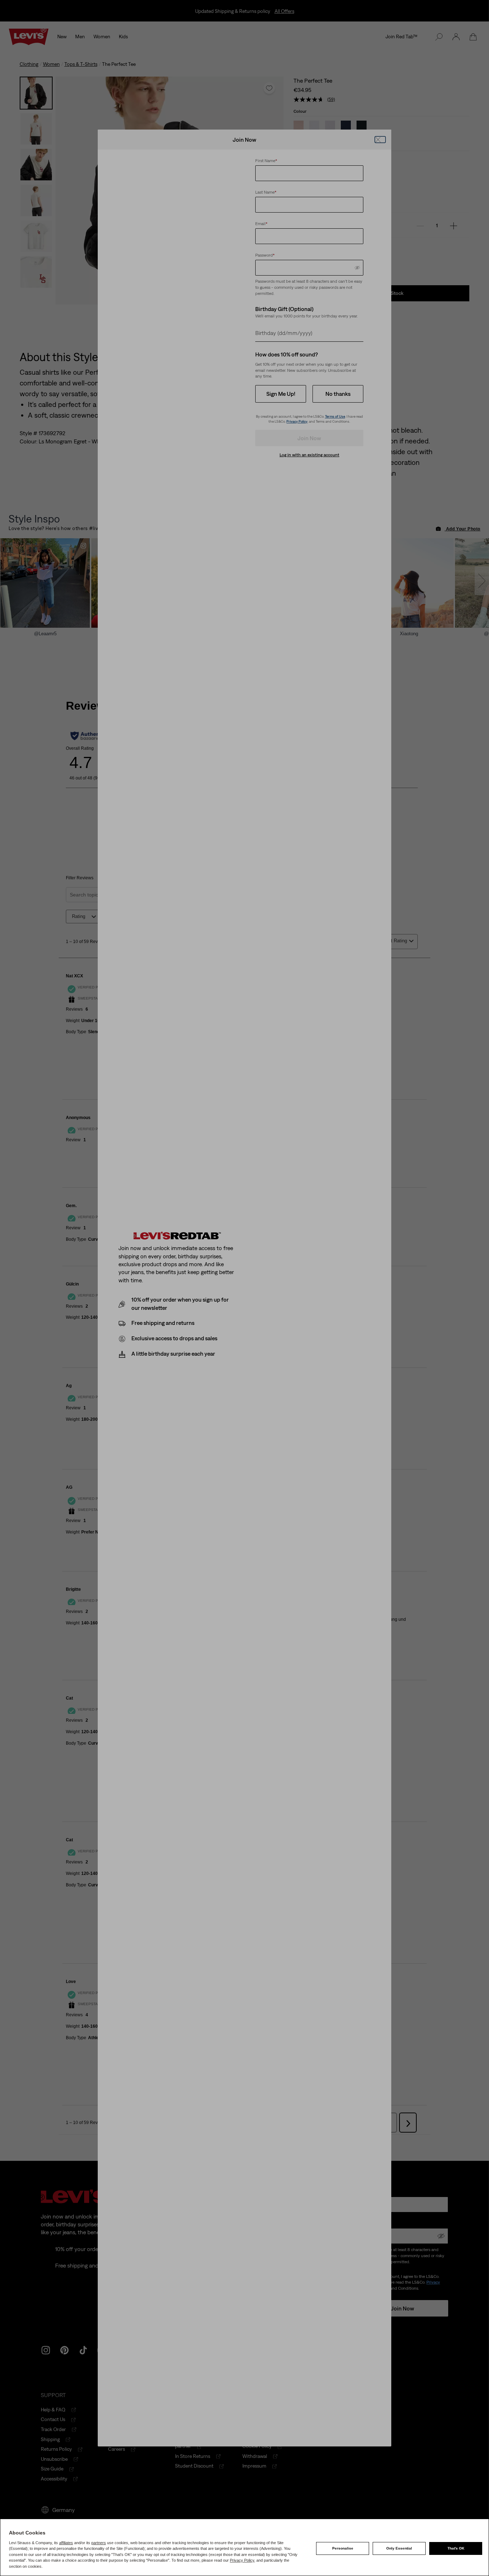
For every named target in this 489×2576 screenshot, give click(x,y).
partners (99, 2543)
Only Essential (399, 2548)
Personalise (343, 2548)
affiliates (66, 2543)
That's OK (456, 2548)
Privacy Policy (242, 2560)
